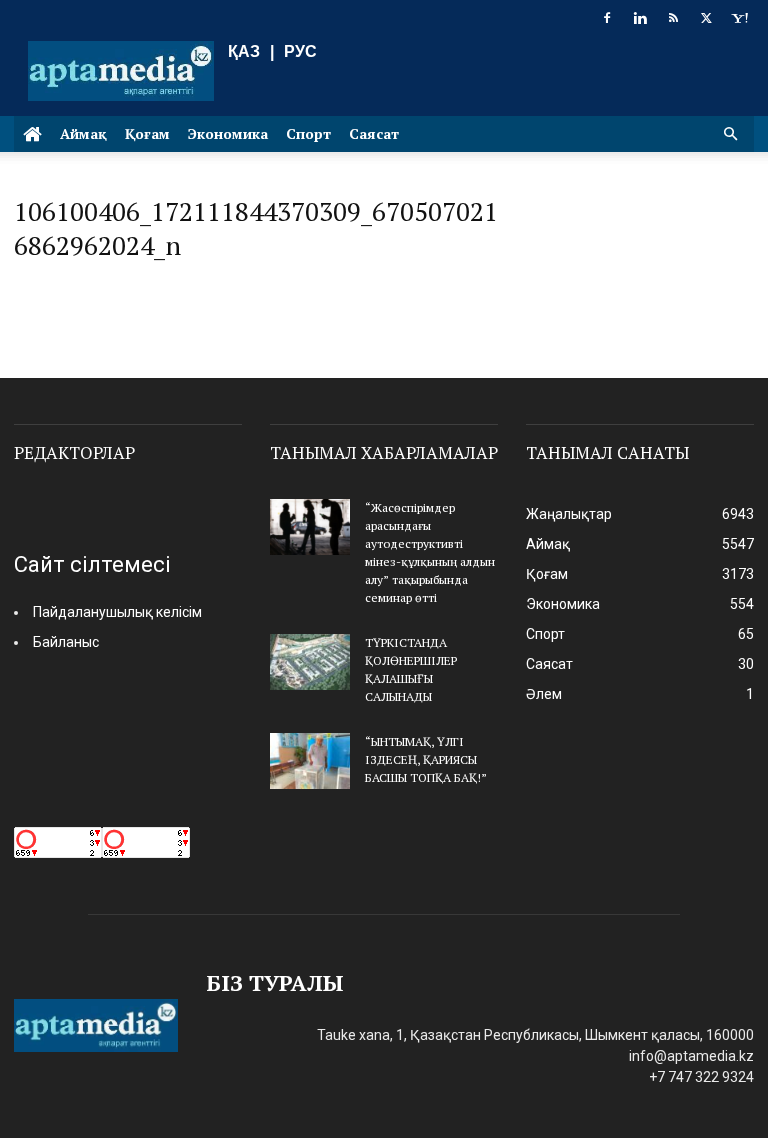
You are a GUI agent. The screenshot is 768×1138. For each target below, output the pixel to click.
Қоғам (147, 133)
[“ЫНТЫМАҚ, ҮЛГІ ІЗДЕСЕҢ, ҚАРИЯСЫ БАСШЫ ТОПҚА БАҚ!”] (310, 761)
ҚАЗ (244, 51)
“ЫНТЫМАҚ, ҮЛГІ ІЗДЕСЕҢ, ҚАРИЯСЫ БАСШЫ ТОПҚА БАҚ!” (426, 759)
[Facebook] (607, 18)
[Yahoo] (739, 18)
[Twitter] (706, 18)
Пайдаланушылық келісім (117, 612)
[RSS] (673, 18)
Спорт (308, 133)
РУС (300, 51)
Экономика (228, 133)
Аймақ (83, 133)
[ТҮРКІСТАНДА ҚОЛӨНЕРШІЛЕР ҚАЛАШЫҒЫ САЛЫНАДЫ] (310, 662)
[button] (730, 134)
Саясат (374, 133)
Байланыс (66, 642)
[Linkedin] (640, 18)
